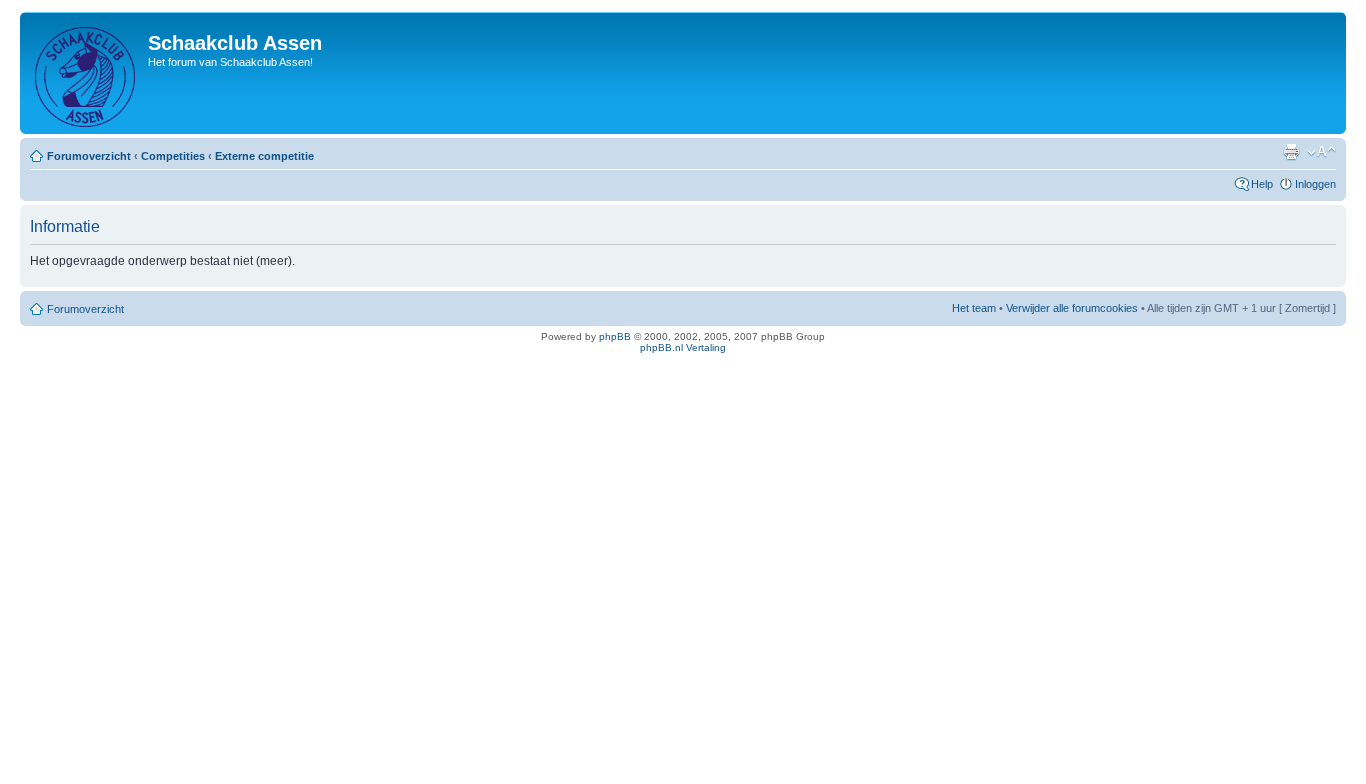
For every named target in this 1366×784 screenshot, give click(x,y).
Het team (974, 308)
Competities (173, 156)
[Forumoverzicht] (86, 73)
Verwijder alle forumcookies (1072, 308)
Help (1262, 184)
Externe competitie (264, 156)
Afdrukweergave (1291, 152)
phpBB (615, 336)
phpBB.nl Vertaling (683, 347)
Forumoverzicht (89, 156)
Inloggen (1315, 184)
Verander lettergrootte (1321, 152)
